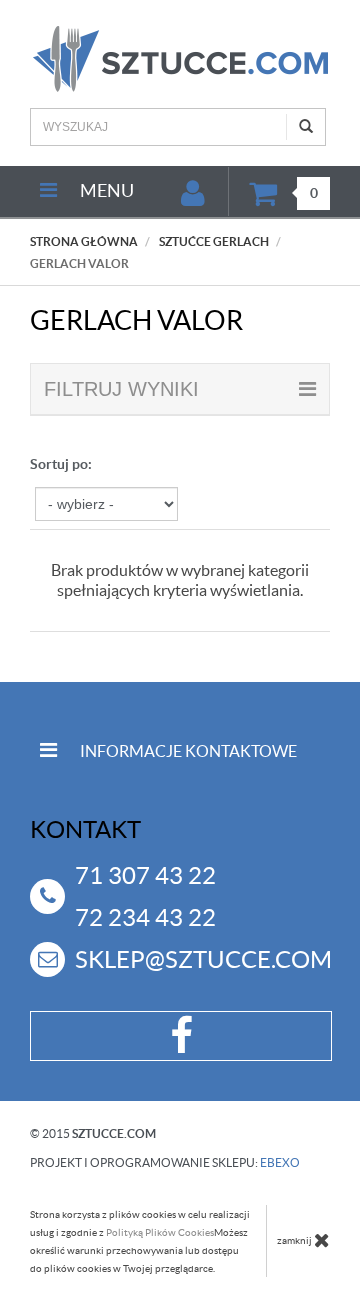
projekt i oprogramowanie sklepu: (165, 1162)
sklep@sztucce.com (203, 959)
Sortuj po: (61, 464)
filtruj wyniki (121, 389)
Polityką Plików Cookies (160, 1232)
